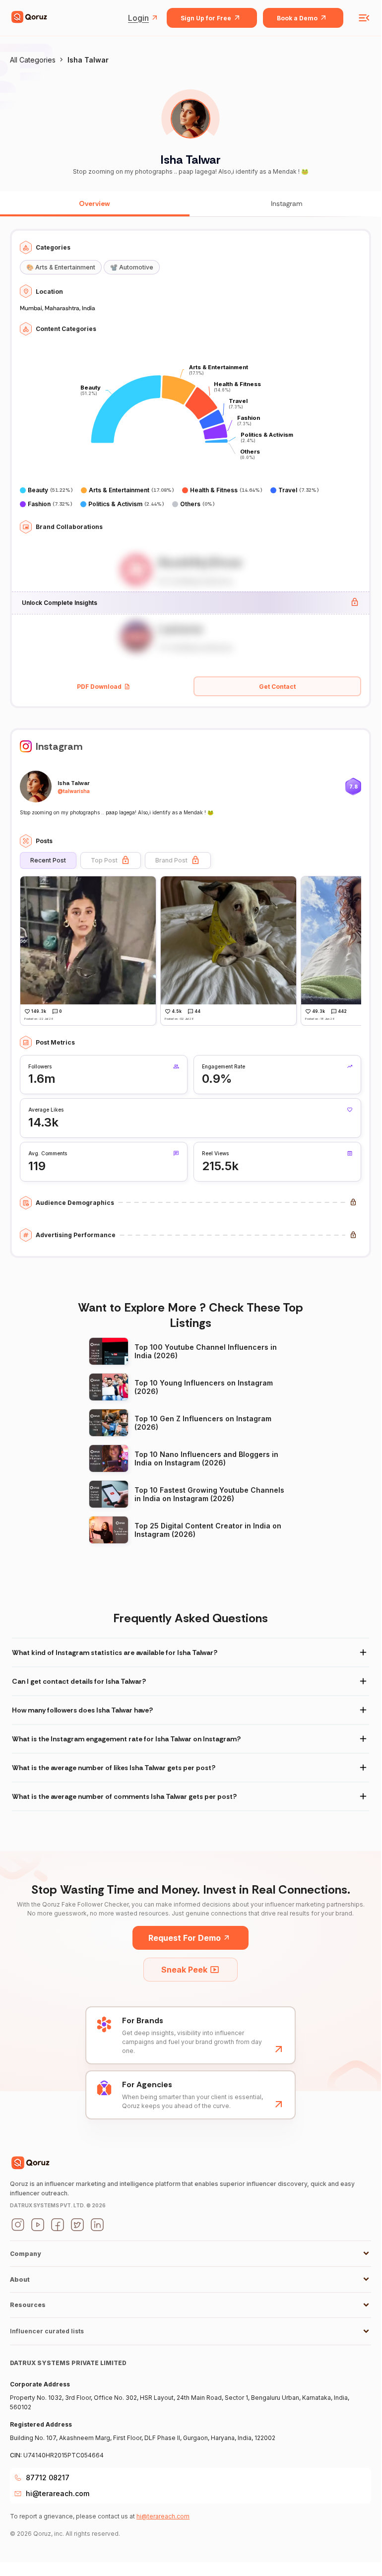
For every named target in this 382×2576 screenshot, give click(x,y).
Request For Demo (185, 1938)
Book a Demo (297, 18)
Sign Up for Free (206, 18)
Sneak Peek (184, 1970)
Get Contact (277, 687)
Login (138, 18)
